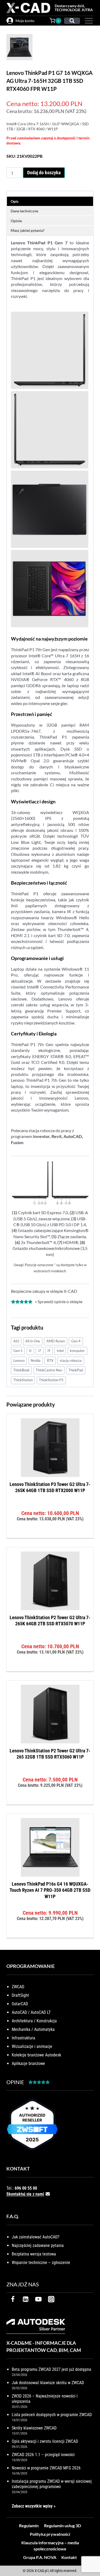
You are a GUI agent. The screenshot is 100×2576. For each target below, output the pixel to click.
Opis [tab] (15, 201)
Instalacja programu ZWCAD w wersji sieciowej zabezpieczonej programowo (52, 2484)
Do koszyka (50, 1536)
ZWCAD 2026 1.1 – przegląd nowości (43, 2455)
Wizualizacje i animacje (32, 2046)
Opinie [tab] (16, 221)
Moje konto (25, 21)
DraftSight (20, 1995)
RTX (50, 1360)
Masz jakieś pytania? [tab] (28, 230)
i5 (30, 1351)
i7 (40, 1351)
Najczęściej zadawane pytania (38, 2245)
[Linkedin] (26, 2299)
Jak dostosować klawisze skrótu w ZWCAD (48, 2383)
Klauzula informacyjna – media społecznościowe (50, 2545)
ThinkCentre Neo (49, 1370)
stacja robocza (71, 1360)
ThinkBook (21, 1370)
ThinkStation (23, 1380)
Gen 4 (76, 1341)
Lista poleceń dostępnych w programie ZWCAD (52, 2415)
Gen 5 (18, 1351)
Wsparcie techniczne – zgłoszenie (41, 2263)
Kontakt (69, 2557)
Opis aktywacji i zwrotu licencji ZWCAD (45, 2441)
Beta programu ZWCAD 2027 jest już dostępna (51, 2369)
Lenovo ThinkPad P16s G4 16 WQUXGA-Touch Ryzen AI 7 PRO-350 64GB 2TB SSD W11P (50, 1890)
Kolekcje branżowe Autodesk (36, 2055)
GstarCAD (20, 2004)
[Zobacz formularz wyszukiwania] (72, 21)
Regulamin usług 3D (63, 2526)
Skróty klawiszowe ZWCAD (34, 2428)
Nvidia (36, 1360)
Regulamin (29, 2526)
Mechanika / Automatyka (33, 2029)
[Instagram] (51, 2299)
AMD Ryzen (56, 1341)
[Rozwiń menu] (88, 21)
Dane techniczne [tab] (24, 211)
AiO (16, 1341)
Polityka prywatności (50, 2534)
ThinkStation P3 (51, 1380)
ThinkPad (76, 1370)
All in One (33, 1341)
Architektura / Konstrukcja (34, 2021)
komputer (77, 1351)
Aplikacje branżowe (28, 2063)
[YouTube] (38, 2299)
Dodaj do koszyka (44, 173)
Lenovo (19, 1360)
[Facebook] (13, 2299)
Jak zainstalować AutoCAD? (36, 2237)
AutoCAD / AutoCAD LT (31, 2012)
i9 (49, 1351)
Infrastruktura (23, 2038)
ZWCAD (18, 1987)
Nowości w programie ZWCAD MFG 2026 (46, 2468)
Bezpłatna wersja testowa (34, 2254)
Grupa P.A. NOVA (40, 2557)
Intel (60, 1351)
